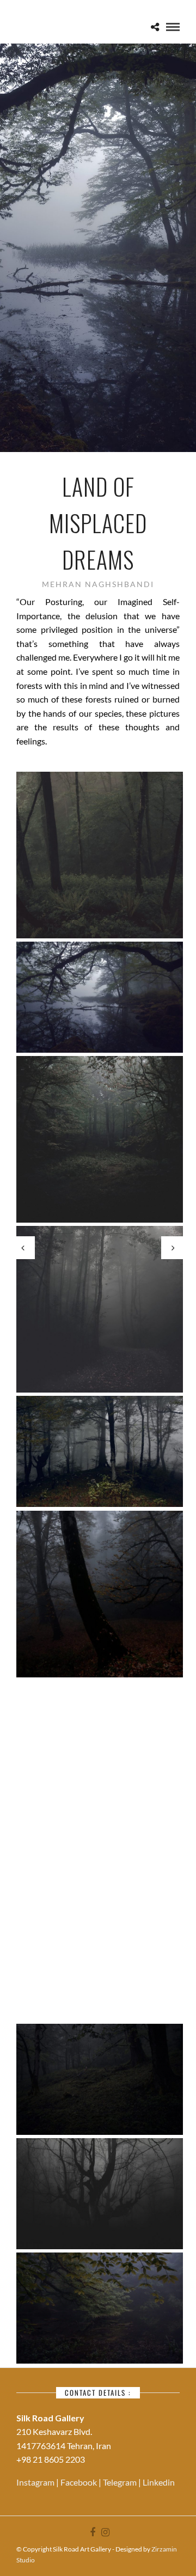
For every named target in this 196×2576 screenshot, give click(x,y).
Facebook (79, 2482)
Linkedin (159, 2482)
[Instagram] (105, 2532)
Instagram (36, 2482)
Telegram (121, 2482)
